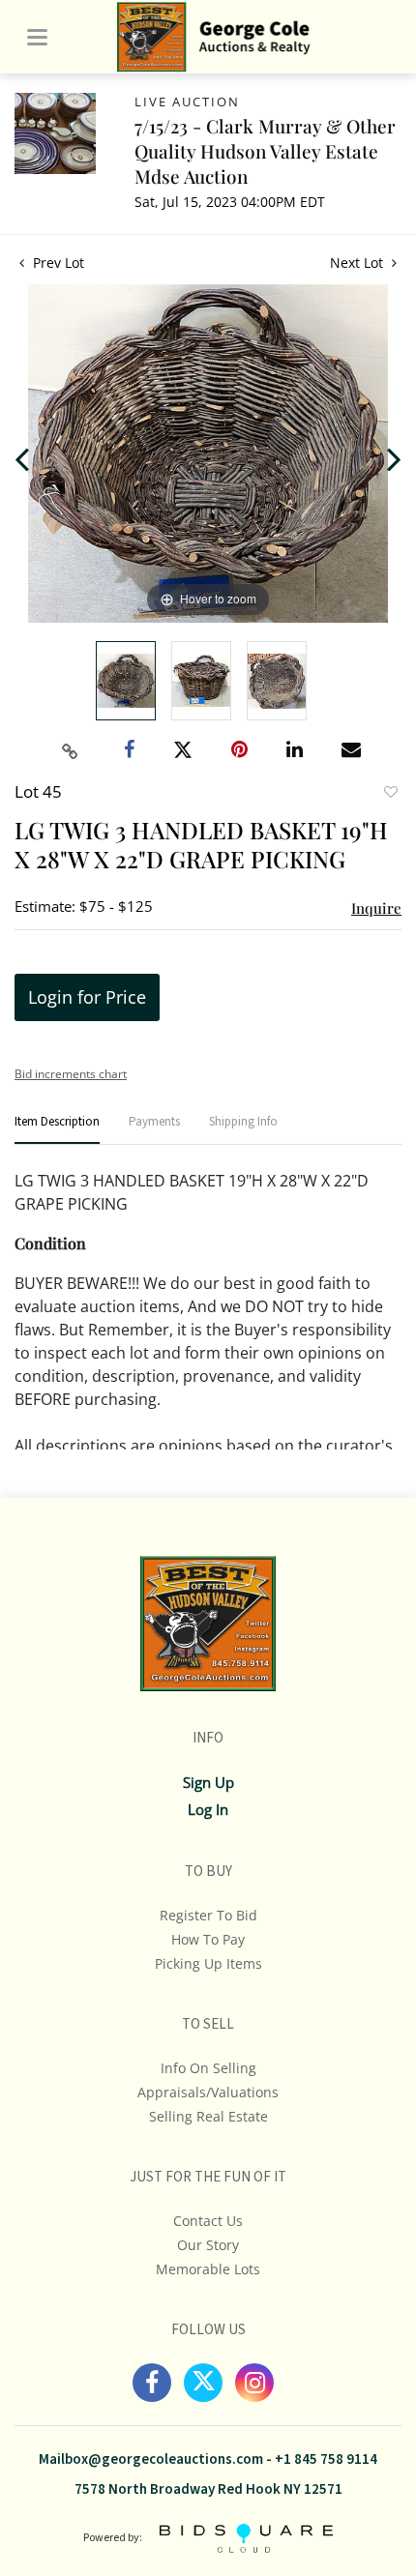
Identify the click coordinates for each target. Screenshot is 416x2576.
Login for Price (87, 997)
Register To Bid (208, 1915)
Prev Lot (57, 263)
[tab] (57, 1130)
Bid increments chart (71, 1074)
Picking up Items (208, 1963)
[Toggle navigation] (37, 37)
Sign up (208, 1782)
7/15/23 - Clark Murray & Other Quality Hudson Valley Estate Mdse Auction (265, 151)
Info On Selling (208, 2068)
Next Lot (358, 263)
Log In (208, 1809)
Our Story (208, 2245)
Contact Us (208, 2221)
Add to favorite (390, 794)
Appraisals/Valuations (208, 2092)
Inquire (376, 908)
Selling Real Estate (208, 2116)
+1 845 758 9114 (326, 2459)
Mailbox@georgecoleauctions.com (151, 2459)
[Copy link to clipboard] (71, 751)
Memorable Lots (208, 2269)
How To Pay (208, 1939)
